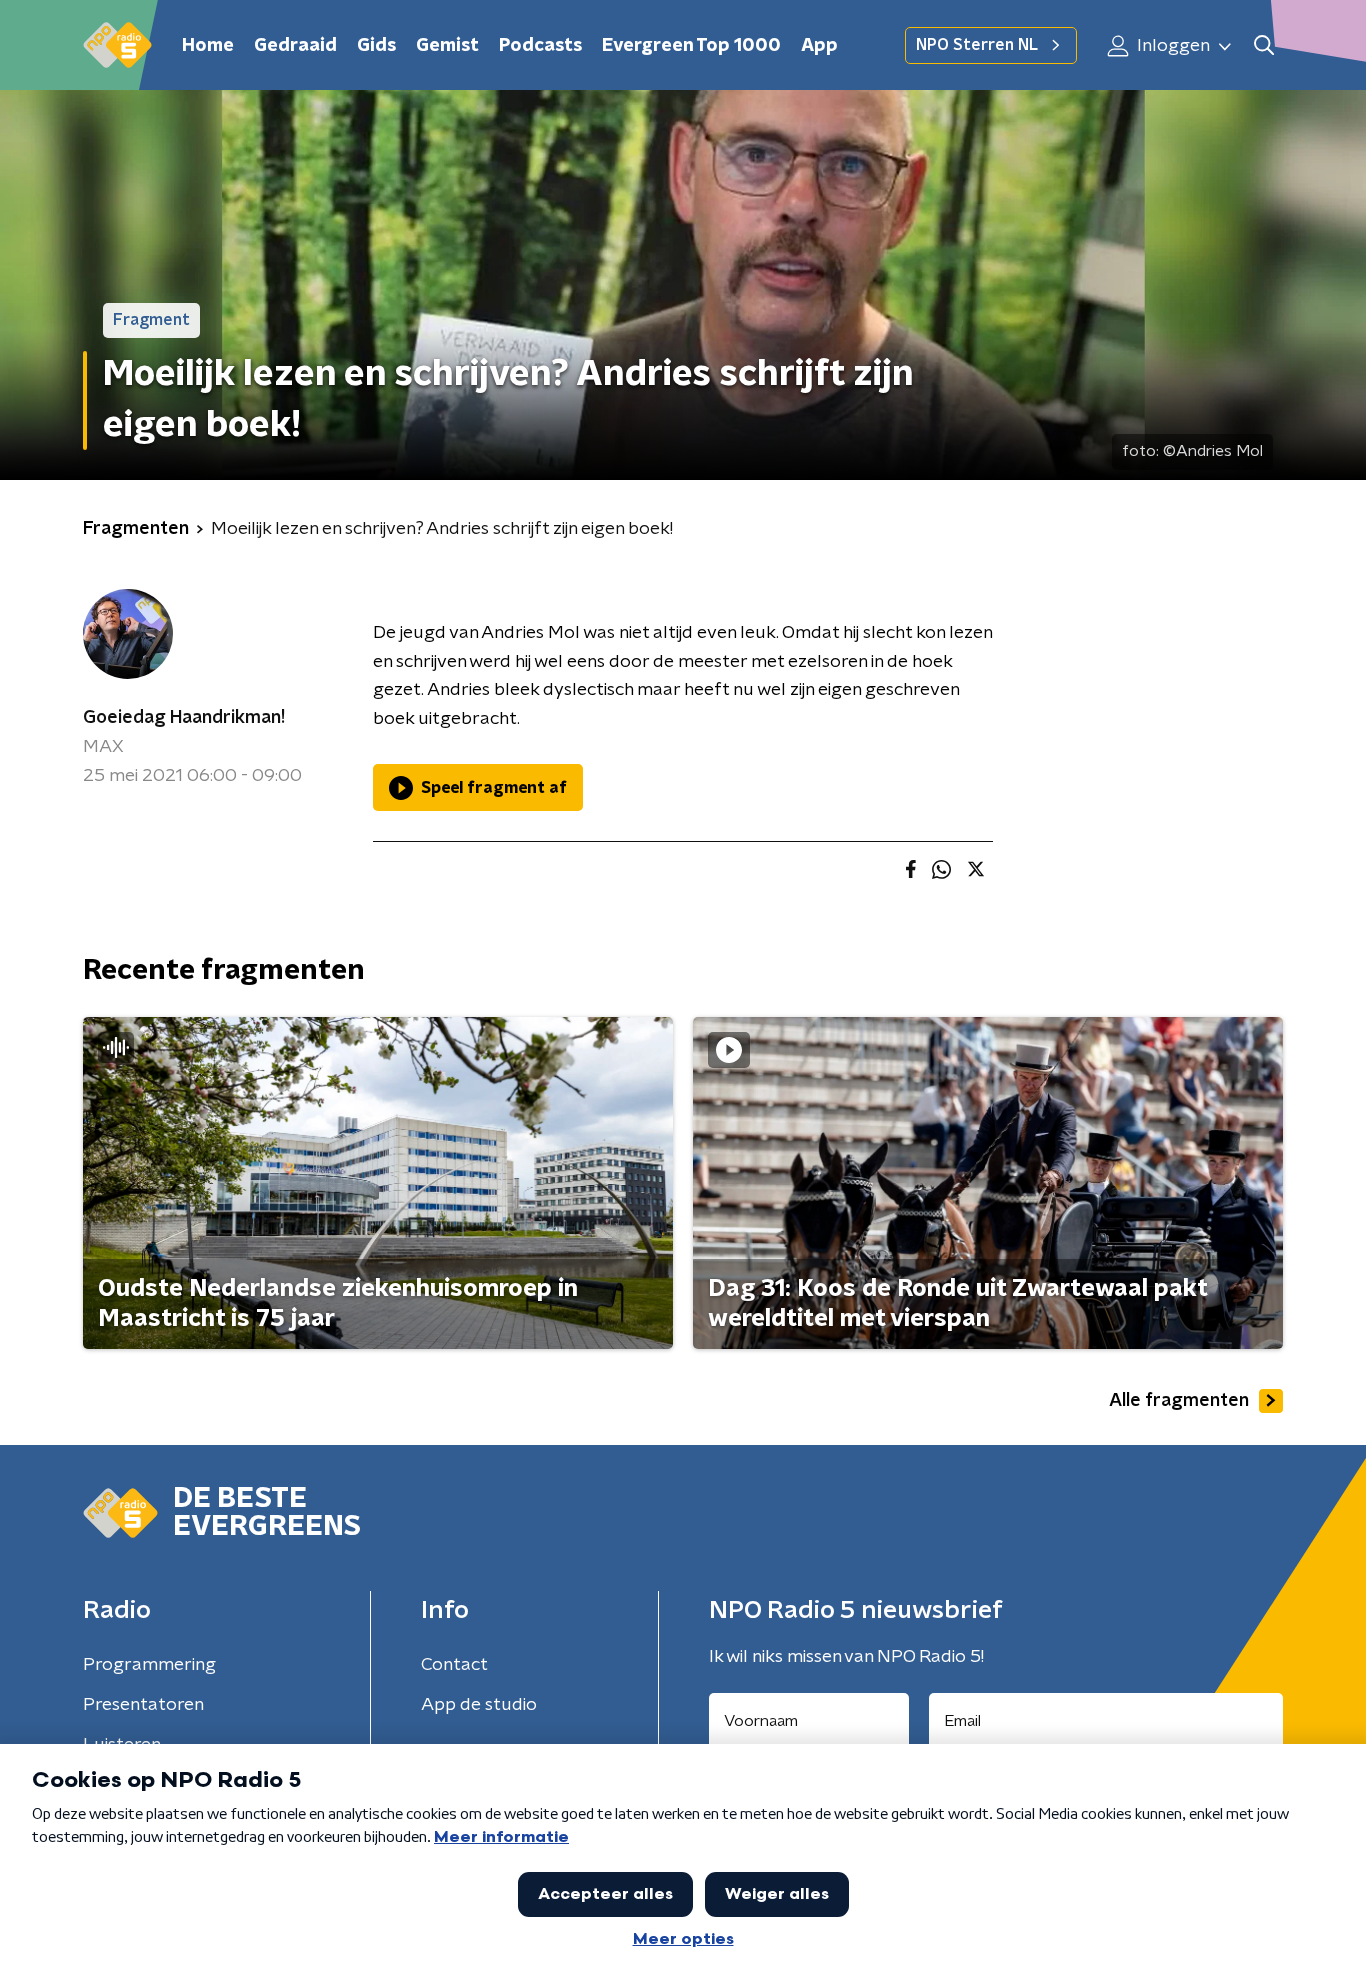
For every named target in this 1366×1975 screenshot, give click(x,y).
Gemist (447, 46)
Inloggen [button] (1171, 46)
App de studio (479, 1705)
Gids (376, 46)
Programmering (149, 1665)
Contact (454, 1665)
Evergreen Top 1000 (691, 46)
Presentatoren (143, 1705)
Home (208, 46)
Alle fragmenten (1179, 1401)
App (819, 46)
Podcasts (540, 46)
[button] (1263, 45)
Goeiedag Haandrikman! (184, 718)
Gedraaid (295, 46)
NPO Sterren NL (977, 45)
